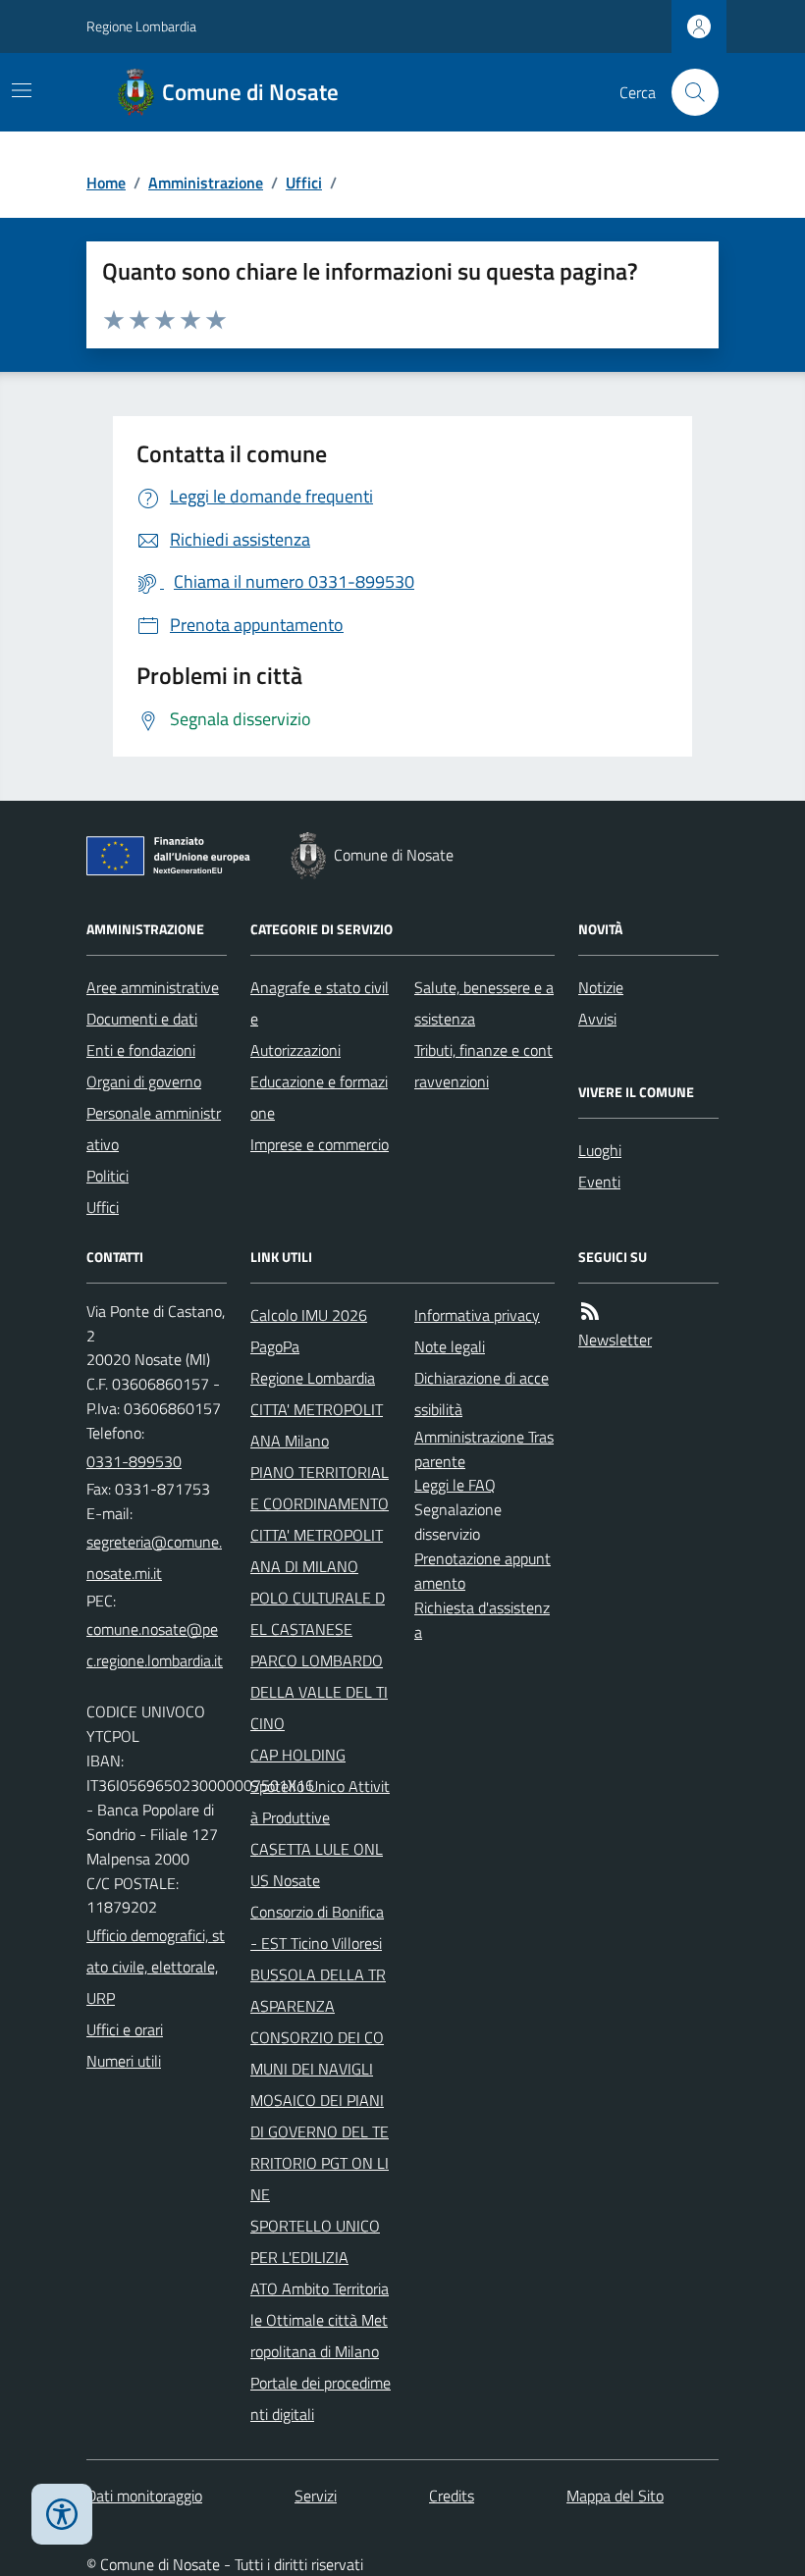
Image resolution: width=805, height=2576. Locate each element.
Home (106, 183)
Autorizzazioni (295, 1050)
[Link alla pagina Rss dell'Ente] (590, 1312)
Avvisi (597, 1019)
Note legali (450, 1346)
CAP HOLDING (298, 1755)
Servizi (316, 2496)
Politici (107, 1176)
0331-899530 (134, 1461)
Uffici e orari (125, 2029)
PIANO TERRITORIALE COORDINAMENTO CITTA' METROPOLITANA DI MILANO (320, 1519)
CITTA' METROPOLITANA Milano (317, 1425)
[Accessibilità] (62, 2514)
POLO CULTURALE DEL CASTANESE (318, 1613)
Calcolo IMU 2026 (309, 1315)
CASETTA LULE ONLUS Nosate (317, 1865)
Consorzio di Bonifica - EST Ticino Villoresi (317, 1927)
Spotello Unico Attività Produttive (320, 1802)
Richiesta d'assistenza (482, 1620)
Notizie (601, 987)
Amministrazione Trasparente (484, 1449)
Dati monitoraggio (144, 2496)
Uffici (304, 183)
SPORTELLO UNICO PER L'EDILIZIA (315, 2241)
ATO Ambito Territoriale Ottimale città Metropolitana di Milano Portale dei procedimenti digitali (321, 2351)
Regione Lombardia (141, 26)
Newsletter (615, 1340)
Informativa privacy (477, 1315)
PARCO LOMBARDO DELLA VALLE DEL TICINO (319, 1692)
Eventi (599, 1182)
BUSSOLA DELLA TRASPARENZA (318, 1990)
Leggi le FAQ (455, 1485)
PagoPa (275, 1346)
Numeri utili (124, 2061)
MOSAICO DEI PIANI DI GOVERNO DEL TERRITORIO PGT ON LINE (320, 2147)
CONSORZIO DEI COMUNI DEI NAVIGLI (317, 2053)
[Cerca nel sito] (687, 92)
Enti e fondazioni (141, 1050)
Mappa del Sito (615, 2496)
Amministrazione (206, 183)
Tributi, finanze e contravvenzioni (483, 1066)
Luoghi (600, 1150)
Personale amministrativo (154, 1129)
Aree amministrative (153, 987)
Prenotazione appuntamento (483, 1571)
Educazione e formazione (319, 1097)
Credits (452, 2496)
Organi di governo (144, 1081)
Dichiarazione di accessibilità (482, 1393)
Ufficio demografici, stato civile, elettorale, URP (156, 1967)
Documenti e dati (142, 1019)
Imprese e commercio (320, 1144)
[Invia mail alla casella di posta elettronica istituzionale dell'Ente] (157, 1557)
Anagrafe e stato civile (320, 1003)
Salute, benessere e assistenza (484, 1003)
